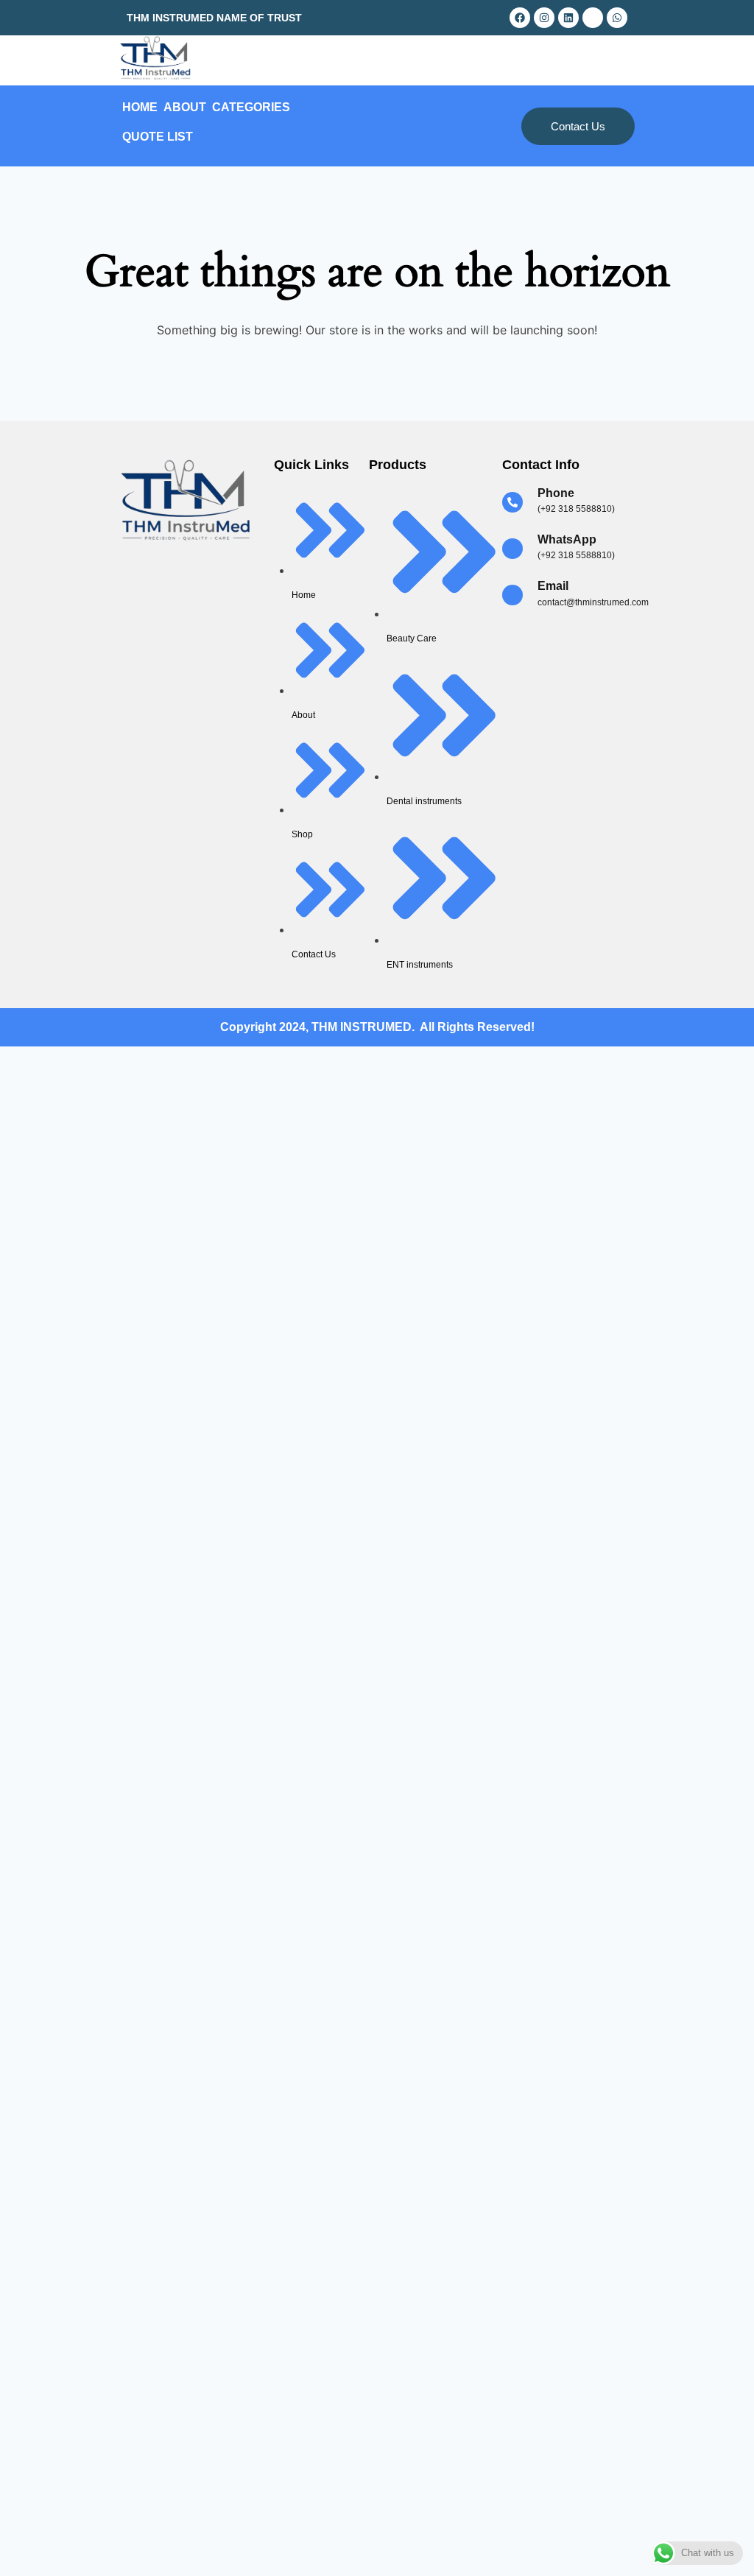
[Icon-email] (593, 18)
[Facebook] (520, 18)
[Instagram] (544, 18)
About (185, 107)
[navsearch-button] (555, 60)
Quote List (158, 137)
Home (140, 107)
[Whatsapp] (617, 18)
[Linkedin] (568, 18)
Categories (251, 107)
